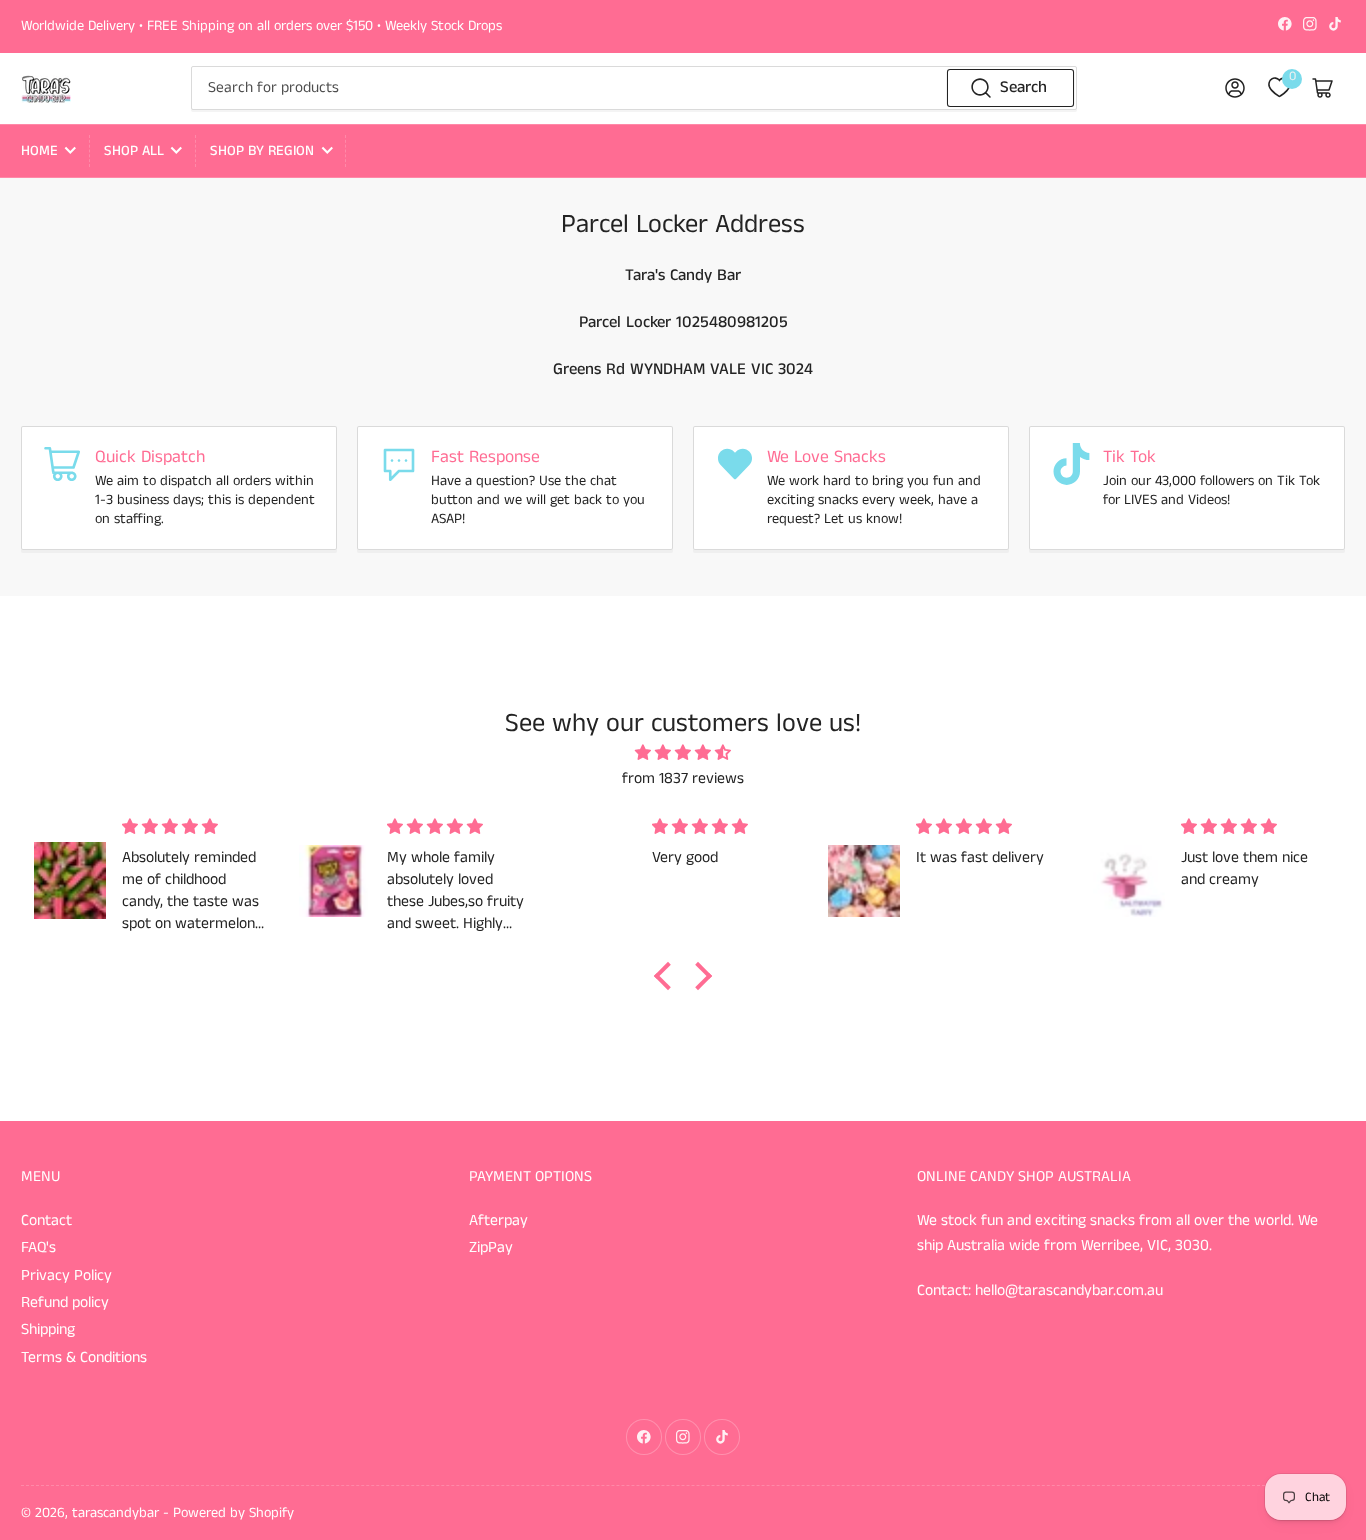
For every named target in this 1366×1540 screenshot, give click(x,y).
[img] (683, 754)
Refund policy (65, 1303)
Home (39, 151)
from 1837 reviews (683, 779)
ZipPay (491, 1248)
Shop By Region (262, 151)
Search (1023, 87)
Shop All (134, 151)
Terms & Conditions (84, 1358)
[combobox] (634, 88)
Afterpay (498, 1221)
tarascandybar (115, 1513)
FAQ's (38, 1248)
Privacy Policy (66, 1276)
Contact (46, 1221)
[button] (668, 976)
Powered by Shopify (233, 1513)
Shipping (48, 1330)
